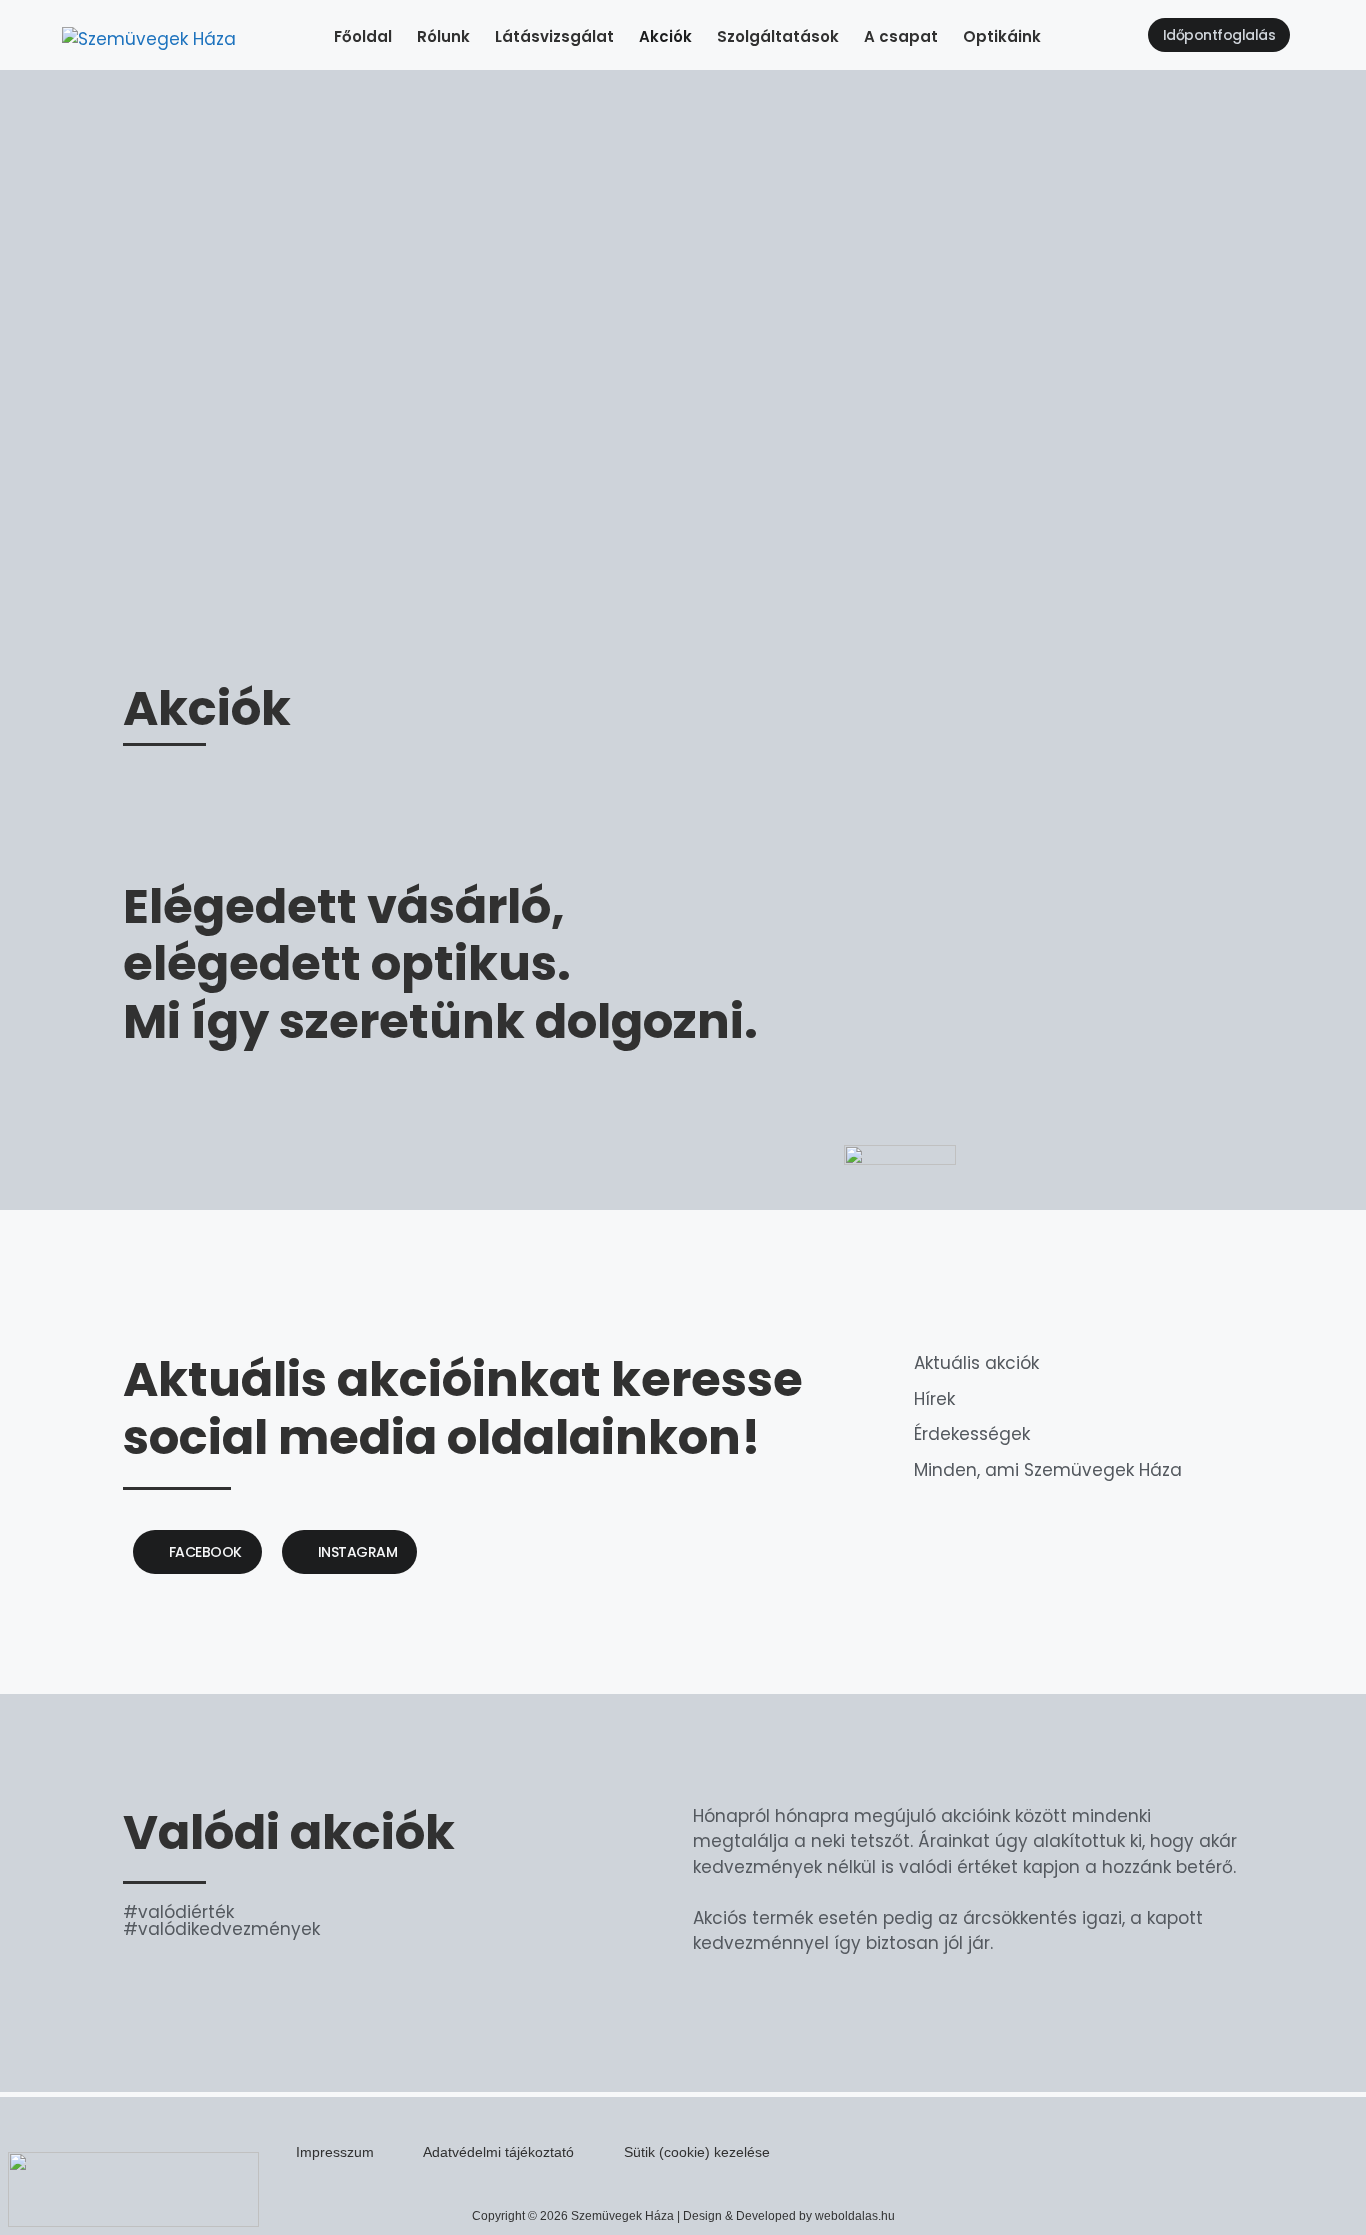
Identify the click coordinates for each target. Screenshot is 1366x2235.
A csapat (901, 36)
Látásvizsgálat (554, 36)
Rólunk (443, 36)
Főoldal (363, 36)
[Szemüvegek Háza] (149, 40)
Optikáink (1002, 36)
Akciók (665, 36)
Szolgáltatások (778, 36)
